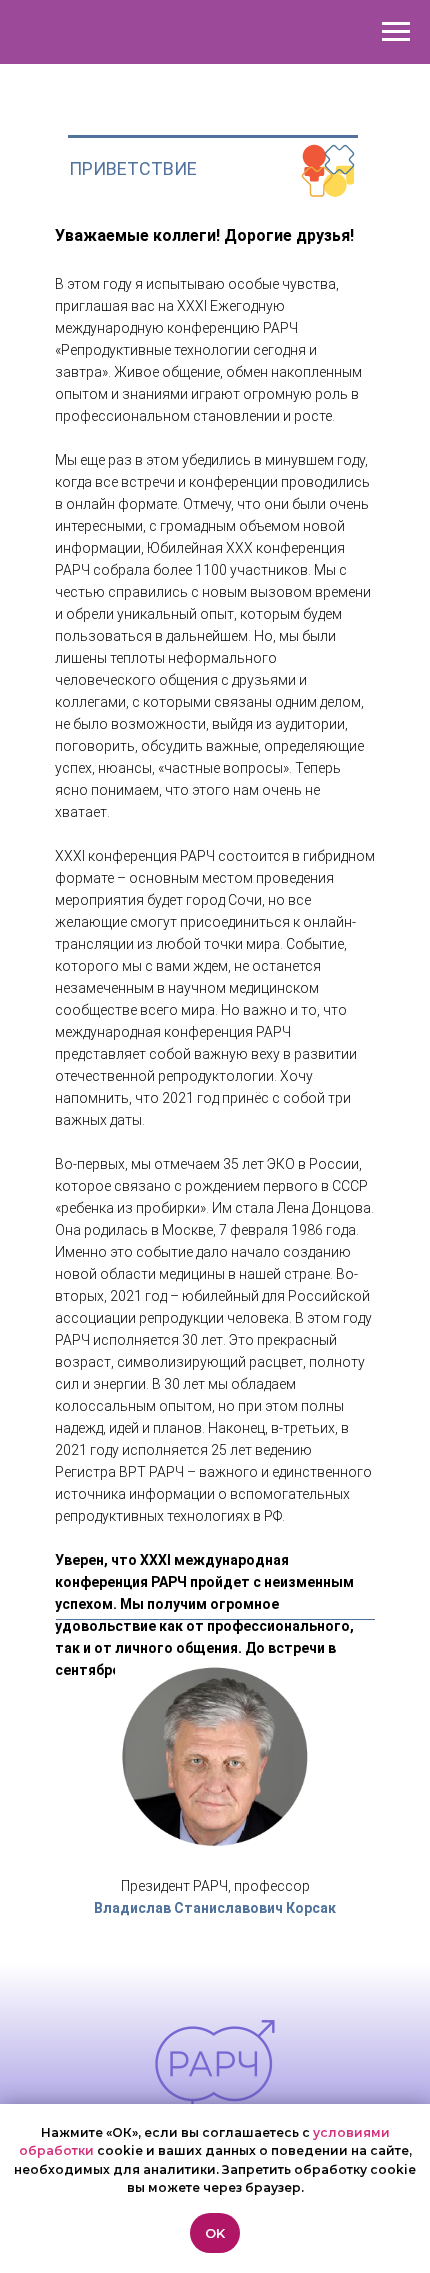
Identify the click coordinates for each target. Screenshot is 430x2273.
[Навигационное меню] (396, 32)
